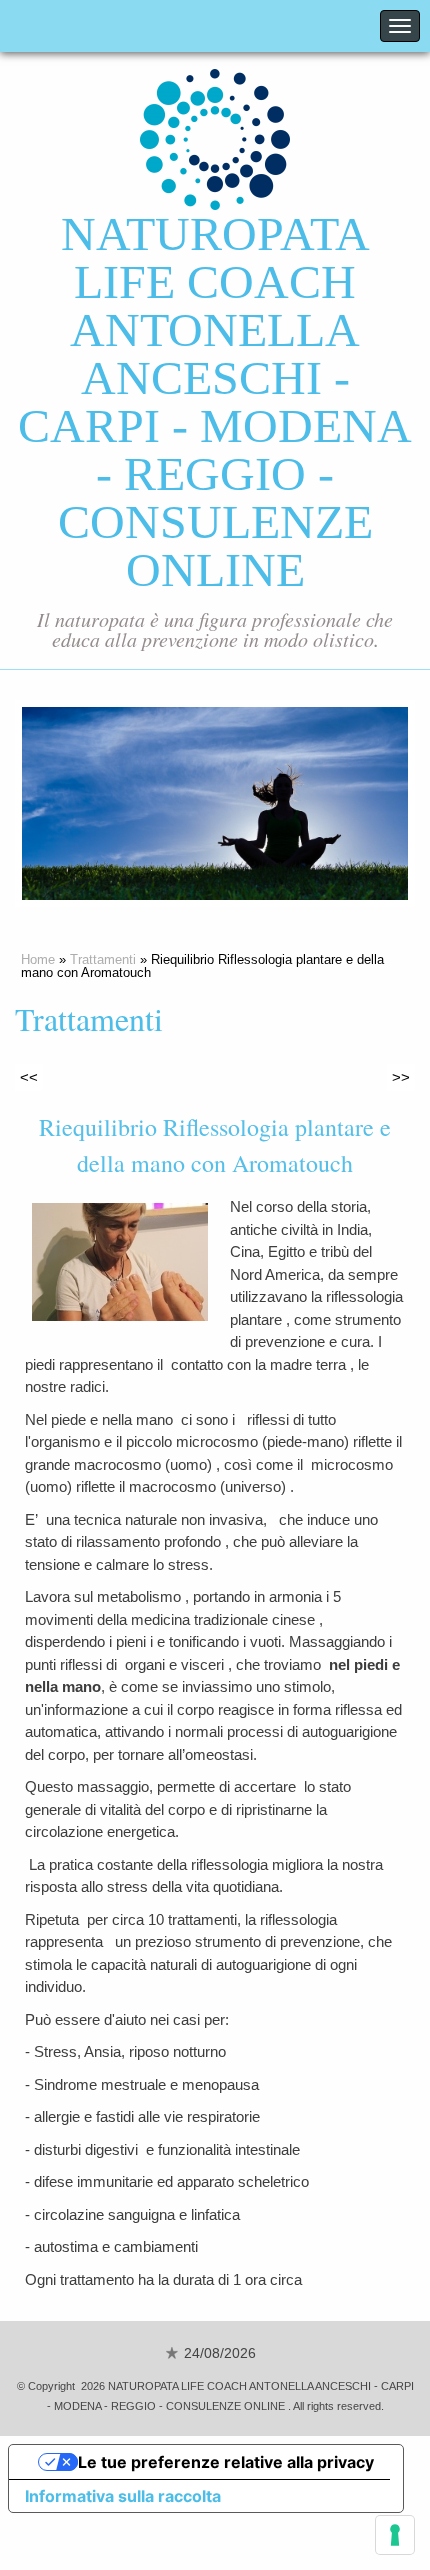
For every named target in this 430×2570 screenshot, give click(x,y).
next (352, 804)
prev (78, 804)
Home (38, 959)
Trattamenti (103, 959)
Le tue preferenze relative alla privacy (226, 2462)
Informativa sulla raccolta (123, 2496)
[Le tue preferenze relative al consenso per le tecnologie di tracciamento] (395, 2535)
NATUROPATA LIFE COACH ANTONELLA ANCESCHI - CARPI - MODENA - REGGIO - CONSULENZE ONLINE (215, 401)
